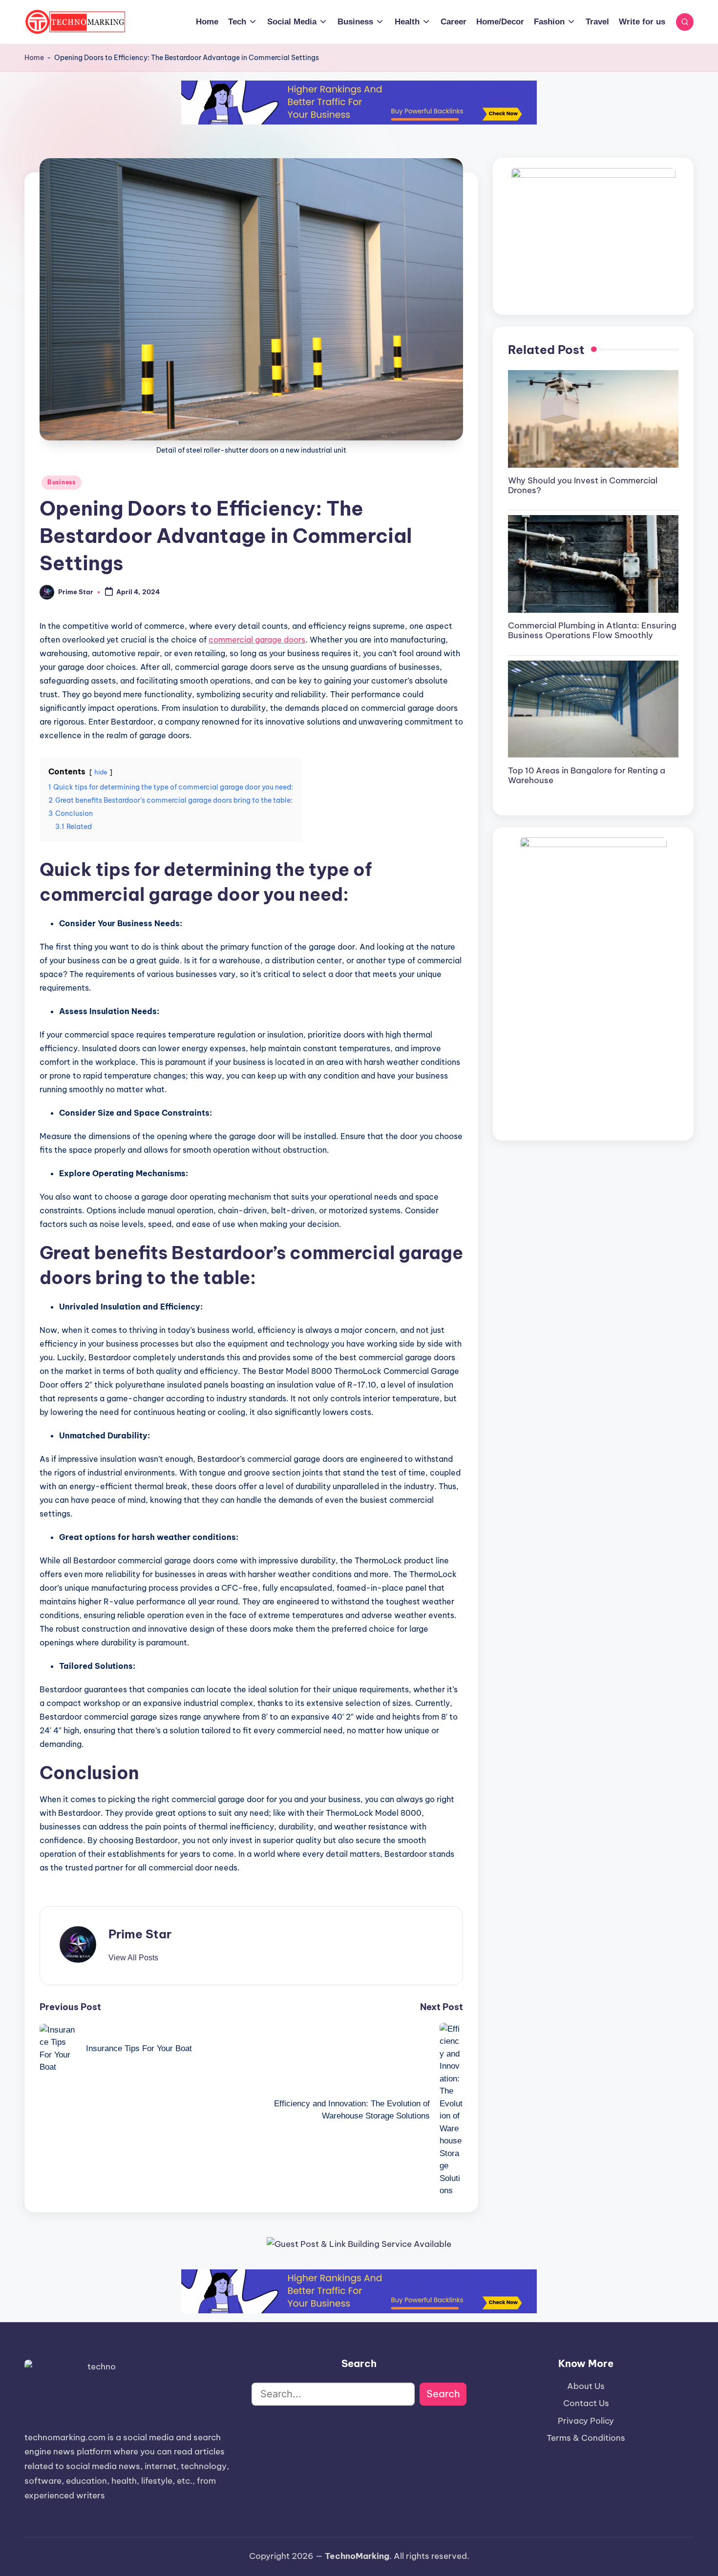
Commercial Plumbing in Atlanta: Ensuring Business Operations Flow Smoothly (592, 630)
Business (62, 482)
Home (34, 58)
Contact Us (586, 2403)
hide (101, 772)
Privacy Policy (586, 2421)
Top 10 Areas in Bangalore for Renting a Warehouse (587, 775)
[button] (133, 1958)
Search (443, 2394)
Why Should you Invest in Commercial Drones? (583, 485)
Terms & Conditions (586, 2438)
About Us (586, 2386)
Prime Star (140, 1934)
